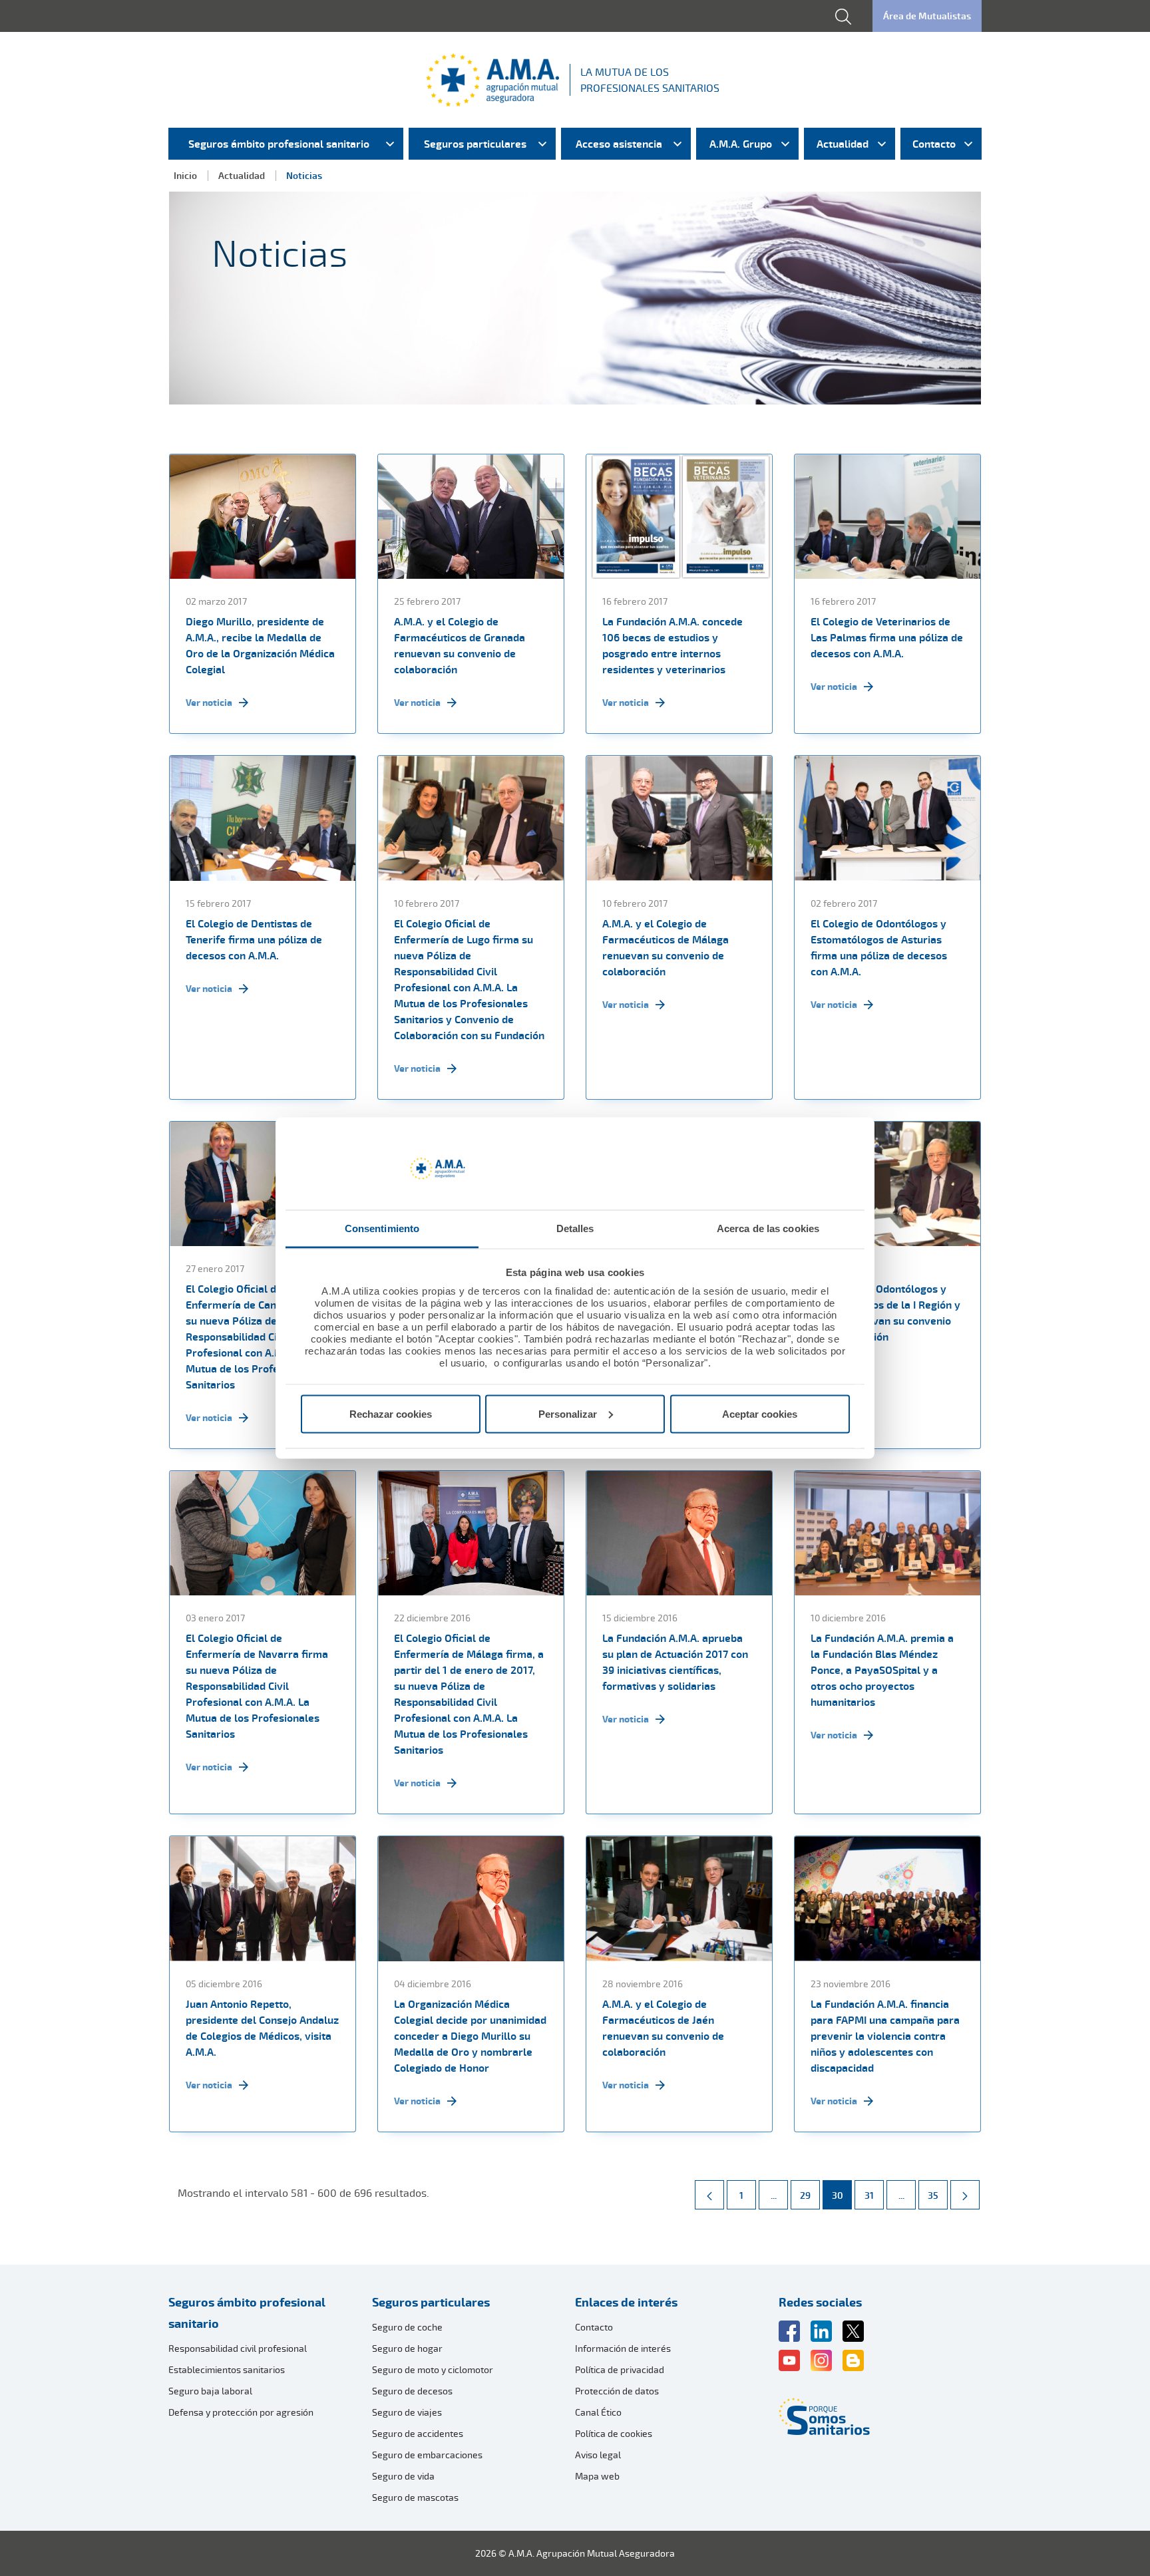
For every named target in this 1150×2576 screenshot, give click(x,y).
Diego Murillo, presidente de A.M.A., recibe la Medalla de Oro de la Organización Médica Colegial (260, 645)
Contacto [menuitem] (934, 144)
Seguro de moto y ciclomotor (433, 2369)
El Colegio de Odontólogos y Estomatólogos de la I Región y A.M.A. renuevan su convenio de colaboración (885, 1313)
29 (810, 2195)
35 (937, 2195)
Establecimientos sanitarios (227, 2369)
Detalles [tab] (575, 1228)
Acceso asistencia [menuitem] (619, 144)
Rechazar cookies (391, 1413)
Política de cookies (614, 2433)
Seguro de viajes (407, 2412)
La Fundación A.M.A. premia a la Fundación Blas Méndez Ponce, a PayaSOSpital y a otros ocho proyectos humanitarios (882, 1670)
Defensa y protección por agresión (241, 2412)
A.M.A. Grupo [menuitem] (741, 144)
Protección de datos (617, 2391)
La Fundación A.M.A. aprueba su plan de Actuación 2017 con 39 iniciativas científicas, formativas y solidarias (675, 1662)
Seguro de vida (403, 2476)
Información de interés (623, 2348)
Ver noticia (209, 702)
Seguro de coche (407, 2327)
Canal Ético (598, 2412)
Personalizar (568, 1413)
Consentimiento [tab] (382, 1228)
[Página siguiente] (965, 2195)
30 (842, 2195)
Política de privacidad (620, 2369)
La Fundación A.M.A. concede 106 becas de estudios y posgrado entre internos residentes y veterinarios (672, 645)
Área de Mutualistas (927, 16)
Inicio (185, 175)
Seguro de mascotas (415, 2497)
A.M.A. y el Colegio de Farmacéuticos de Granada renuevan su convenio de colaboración (460, 645)
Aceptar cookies (760, 1413)
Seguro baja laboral (210, 2391)
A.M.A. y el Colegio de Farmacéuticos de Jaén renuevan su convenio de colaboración (663, 2028)
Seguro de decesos (412, 2391)
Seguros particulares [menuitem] (475, 144)
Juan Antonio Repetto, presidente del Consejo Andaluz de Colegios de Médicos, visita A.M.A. (262, 2028)
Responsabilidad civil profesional (238, 2348)
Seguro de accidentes (418, 2433)
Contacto (594, 2327)
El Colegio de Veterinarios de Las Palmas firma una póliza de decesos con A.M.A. (887, 637)
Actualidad (242, 175)
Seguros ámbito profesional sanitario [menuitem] (279, 144)
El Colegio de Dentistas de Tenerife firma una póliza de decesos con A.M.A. (254, 939)
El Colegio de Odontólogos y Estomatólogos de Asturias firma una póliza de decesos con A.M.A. (879, 947)
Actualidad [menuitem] (843, 144)
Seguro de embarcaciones (427, 2455)
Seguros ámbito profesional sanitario (247, 2313)
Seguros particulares (431, 2302)
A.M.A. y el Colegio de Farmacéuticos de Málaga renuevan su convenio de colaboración (666, 947)
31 (874, 2195)
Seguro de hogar (407, 2348)
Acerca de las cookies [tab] (768, 1228)
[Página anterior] (709, 2195)
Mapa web (597, 2476)
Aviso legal (598, 2455)
